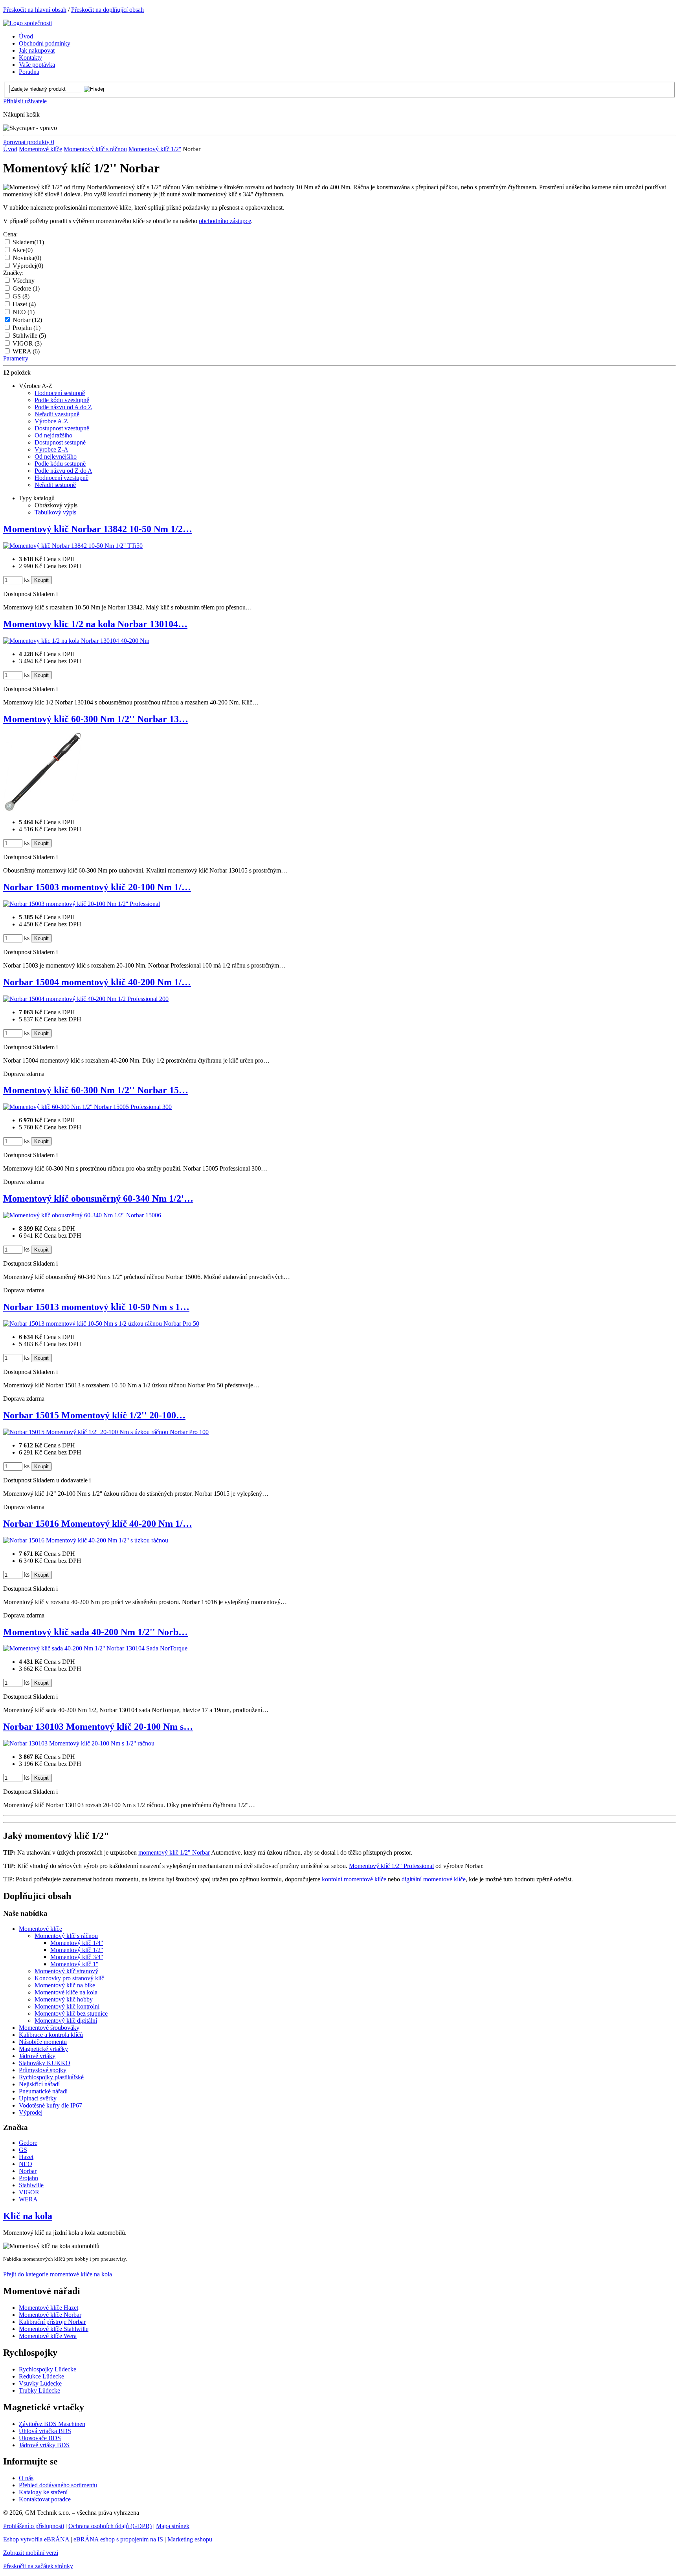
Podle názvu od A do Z (63, 407)
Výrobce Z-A (51, 449)
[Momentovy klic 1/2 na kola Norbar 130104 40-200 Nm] (76, 641)
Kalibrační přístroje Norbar (52, 2322)
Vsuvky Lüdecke (40, 2383)
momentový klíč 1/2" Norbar (174, 1852)
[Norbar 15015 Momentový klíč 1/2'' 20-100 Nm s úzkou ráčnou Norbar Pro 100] (106, 1432)
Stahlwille (29, 336)
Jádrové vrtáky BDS (44, 2445)
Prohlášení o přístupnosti (34, 2526)
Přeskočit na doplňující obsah (107, 10)
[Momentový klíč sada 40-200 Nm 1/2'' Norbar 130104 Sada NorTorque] (95, 1648)
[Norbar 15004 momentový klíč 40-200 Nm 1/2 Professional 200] (86, 999)
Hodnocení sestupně (60, 393)
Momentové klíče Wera (48, 2336)
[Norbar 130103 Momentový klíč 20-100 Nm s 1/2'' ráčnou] (79, 1743)
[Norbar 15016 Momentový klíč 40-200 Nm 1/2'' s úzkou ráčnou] (86, 1540)
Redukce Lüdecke (41, 2376)
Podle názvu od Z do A (63, 471)
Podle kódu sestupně (60, 464)
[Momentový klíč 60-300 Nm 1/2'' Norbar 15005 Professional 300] (87, 1107)
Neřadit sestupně (55, 485)
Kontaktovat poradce (45, 2499)
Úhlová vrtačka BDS (45, 2431)
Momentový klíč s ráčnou (95, 149)
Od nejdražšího (53, 435)
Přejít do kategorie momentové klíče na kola (58, 2274)
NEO (24, 312)
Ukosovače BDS (40, 2438)
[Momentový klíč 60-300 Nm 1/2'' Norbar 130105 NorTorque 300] (42, 809)
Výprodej (28, 266)
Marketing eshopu (190, 2539)
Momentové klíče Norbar (50, 2315)
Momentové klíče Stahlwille (54, 2329)
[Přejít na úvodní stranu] (28, 23)
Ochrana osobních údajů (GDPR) (110, 2526)
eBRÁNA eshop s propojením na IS (118, 2539)
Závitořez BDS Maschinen (52, 2424)
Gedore (26, 288)
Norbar (27, 320)
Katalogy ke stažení (43, 2492)
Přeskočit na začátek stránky (38, 2566)
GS (21, 296)
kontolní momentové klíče (354, 1879)
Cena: (10, 234)
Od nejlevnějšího (56, 456)
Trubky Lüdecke (39, 2390)
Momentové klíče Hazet (49, 2308)
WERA (26, 351)
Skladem (28, 242)
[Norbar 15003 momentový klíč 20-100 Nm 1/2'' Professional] (82, 904)
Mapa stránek (173, 2526)
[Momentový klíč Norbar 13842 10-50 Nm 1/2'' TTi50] (73, 546)
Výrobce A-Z (51, 421)
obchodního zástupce (225, 221)
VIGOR (27, 343)
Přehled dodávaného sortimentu (58, 2485)
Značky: (13, 273)
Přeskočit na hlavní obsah (35, 10)
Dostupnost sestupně (60, 442)
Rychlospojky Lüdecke (48, 2369)
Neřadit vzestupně (57, 414)
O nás (26, 2478)
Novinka (27, 258)
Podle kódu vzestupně (62, 400)
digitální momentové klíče (434, 1879)
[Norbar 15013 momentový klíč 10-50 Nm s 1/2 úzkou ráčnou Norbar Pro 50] (101, 1324)
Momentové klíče (40, 149)
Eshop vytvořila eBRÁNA (36, 2539)
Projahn (27, 328)
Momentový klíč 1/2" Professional (391, 1866)
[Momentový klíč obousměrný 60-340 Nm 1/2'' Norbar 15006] (82, 1215)
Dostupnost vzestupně (62, 428)
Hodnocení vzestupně (61, 478)
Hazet (24, 304)
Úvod (10, 149)
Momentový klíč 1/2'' (155, 149)
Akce (22, 250)
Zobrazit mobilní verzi (31, 2553)
